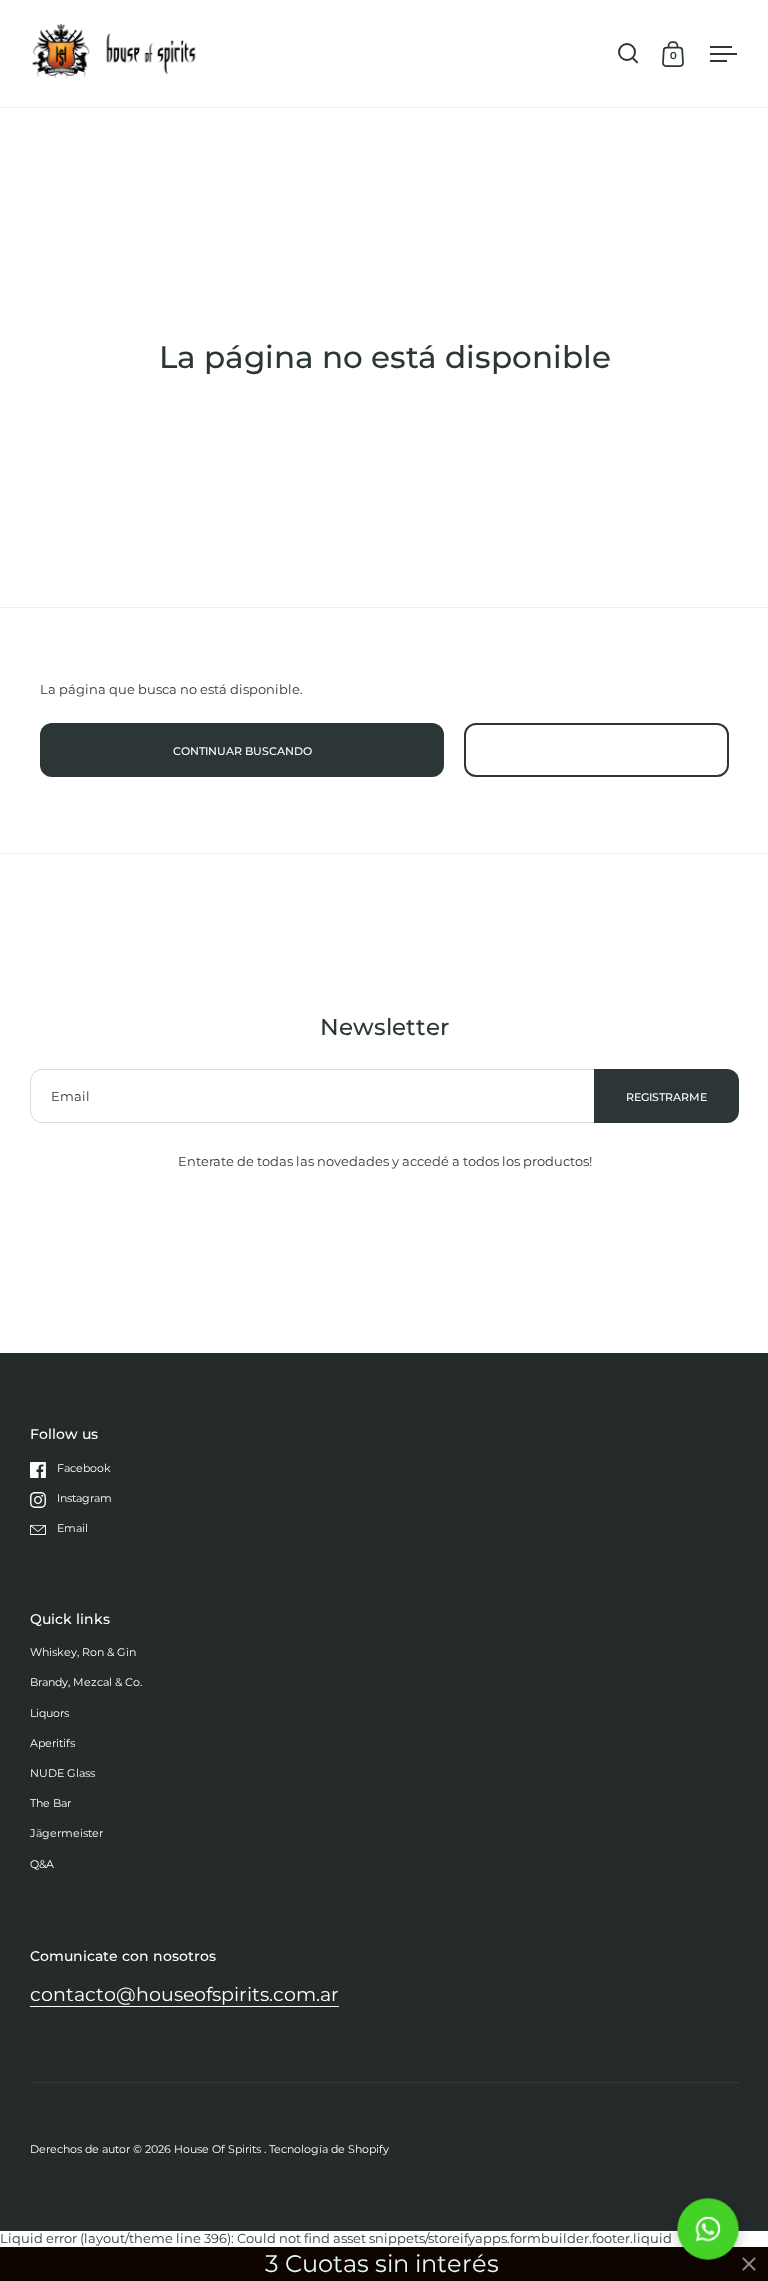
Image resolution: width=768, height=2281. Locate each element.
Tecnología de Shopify (329, 2149)
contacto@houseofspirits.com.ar (184, 1994)
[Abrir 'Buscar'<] (628, 53)
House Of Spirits (219, 2149)
